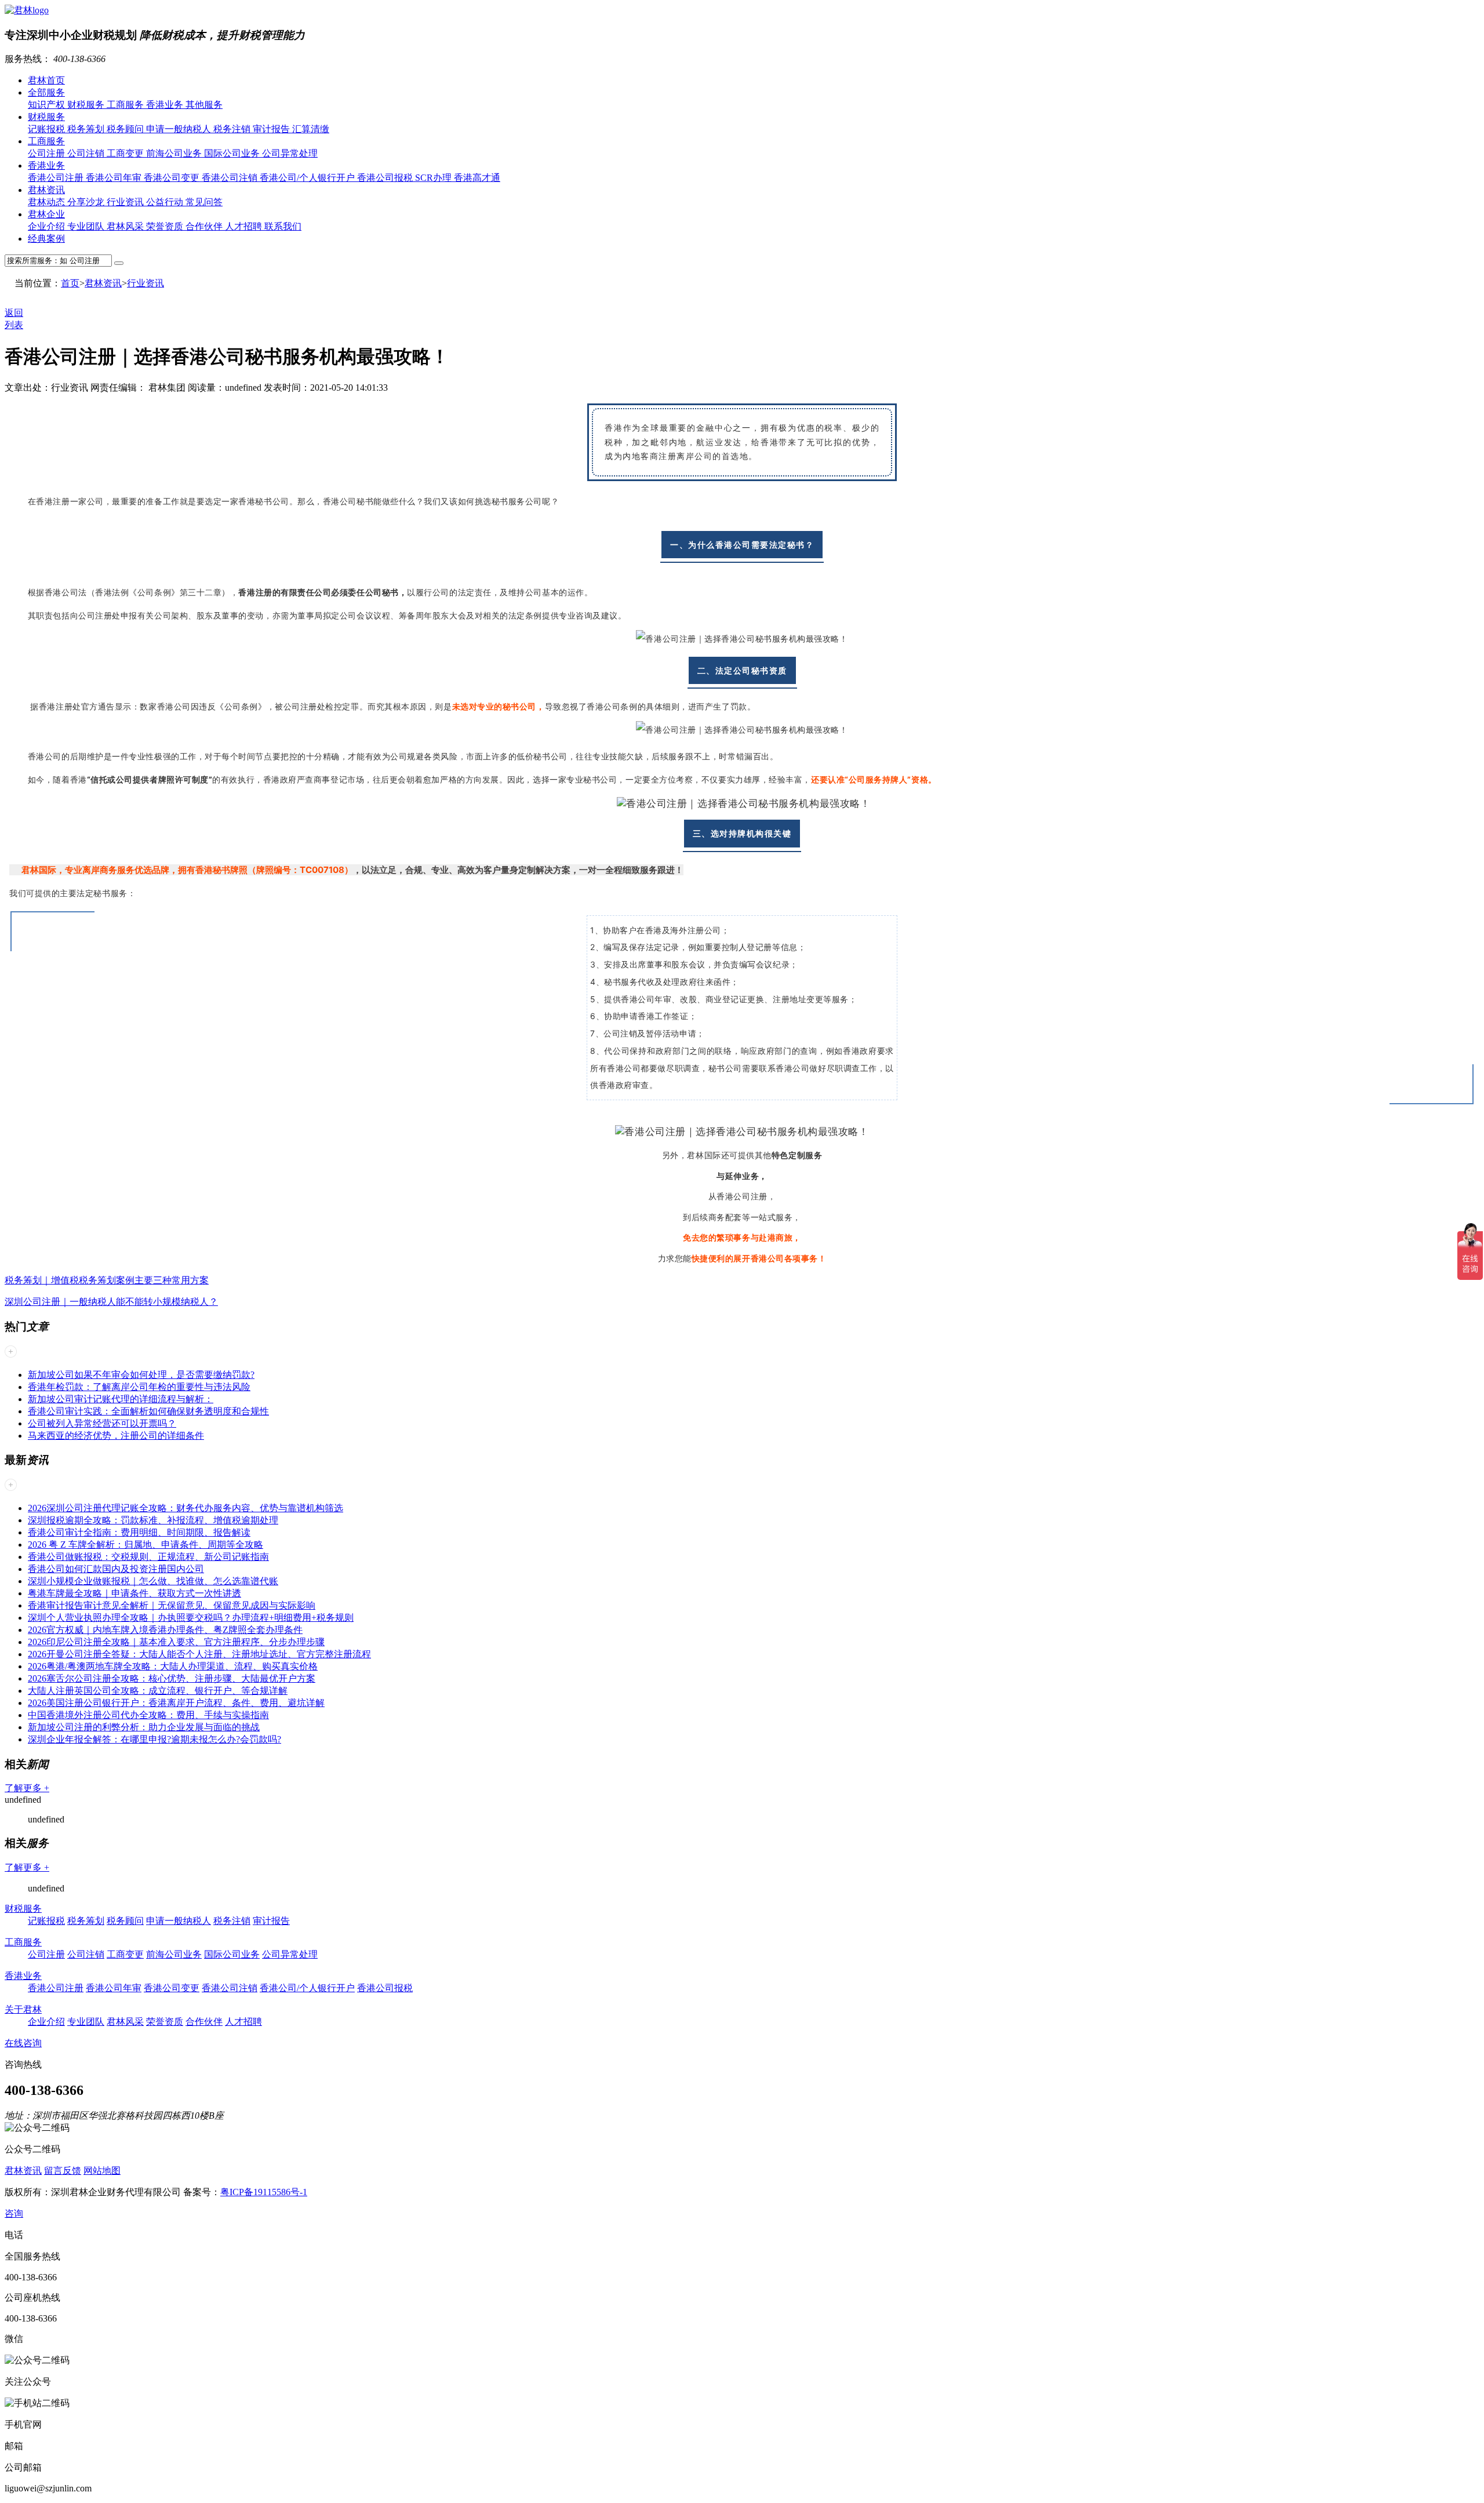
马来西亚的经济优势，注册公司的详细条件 (116, 1436)
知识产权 (48, 105)
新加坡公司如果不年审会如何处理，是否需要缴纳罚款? (141, 1375)
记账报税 (48, 129)
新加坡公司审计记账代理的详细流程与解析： (121, 1399)
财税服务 (87, 105)
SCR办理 (434, 178)
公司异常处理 (290, 153)
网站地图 (102, 2171)
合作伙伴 (205, 226)
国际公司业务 (233, 153)
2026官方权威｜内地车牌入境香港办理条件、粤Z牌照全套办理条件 (165, 1630)
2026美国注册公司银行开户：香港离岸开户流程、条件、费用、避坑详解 (176, 1703)
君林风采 (126, 226)
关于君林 (23, 2009)
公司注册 (48, 153)
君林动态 (48, 202)
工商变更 (126, 153)
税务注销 (233, 129)
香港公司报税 (386, 178)
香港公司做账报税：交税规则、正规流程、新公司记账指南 (148, 1557)
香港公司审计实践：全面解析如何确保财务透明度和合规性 (148, 1411)
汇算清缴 (311, 129)
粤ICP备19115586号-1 (264, 2192)
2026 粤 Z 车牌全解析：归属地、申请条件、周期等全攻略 (146, 1545)
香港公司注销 (231, 178)
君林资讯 (46, 190)
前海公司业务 (175, 153)
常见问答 (204, 202)
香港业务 (166, 105)
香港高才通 (477, 178)
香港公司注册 (57, 178)
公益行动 (166, 202)
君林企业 (46, 214)
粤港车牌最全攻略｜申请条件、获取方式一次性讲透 (134, 1593)
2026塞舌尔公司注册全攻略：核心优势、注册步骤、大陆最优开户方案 (172, 1678)
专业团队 (87, 226)
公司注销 (87, 153)
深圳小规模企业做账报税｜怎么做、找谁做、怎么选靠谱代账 (153, 1581)
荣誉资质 (166, 226)
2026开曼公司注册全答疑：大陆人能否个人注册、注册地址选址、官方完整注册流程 (199, 1654)
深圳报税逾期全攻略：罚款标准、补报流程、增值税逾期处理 (153, 1520)
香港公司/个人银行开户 (308, 178)
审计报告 (272, 129)
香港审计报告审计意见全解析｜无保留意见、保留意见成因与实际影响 (172, 1605)
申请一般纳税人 (180, 129)
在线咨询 (23, 2043)
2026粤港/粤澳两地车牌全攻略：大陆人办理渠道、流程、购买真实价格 (173, 1666)
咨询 (14, 2213)
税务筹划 (87, 129)
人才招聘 (245, 226)
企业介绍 (48, 226)
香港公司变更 (173, 178)
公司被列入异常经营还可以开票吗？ (102, 1423)
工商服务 (126, 105)
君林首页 (46, 80)
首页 (70, 283)
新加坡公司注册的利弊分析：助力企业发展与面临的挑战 (144, 1727)
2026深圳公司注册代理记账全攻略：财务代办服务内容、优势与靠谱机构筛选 (185, 1508)
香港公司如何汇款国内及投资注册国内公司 (116, 1569)
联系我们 (283, 226)
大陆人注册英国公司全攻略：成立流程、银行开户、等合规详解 (158, 1691)
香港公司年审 (115, 178)
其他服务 (204, 105)
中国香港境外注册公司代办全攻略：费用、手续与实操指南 (148, 1715)
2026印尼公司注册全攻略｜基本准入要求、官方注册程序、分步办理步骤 (176, 1642)
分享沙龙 (87, 202)
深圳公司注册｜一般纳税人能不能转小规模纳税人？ (111, 1302)
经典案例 (46, 239)
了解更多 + (27, 1788)
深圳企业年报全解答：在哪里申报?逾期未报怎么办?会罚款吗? (154, 1739)
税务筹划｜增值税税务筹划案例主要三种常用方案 (107, 1280)
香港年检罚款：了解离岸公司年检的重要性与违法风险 (139, 1387)
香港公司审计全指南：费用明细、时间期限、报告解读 (139, 1532)
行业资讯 (126, 202)
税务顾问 (126, 129)
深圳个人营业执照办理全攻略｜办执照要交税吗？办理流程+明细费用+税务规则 (191, 1618)
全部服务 (46, 92)
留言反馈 (63, 2171)
